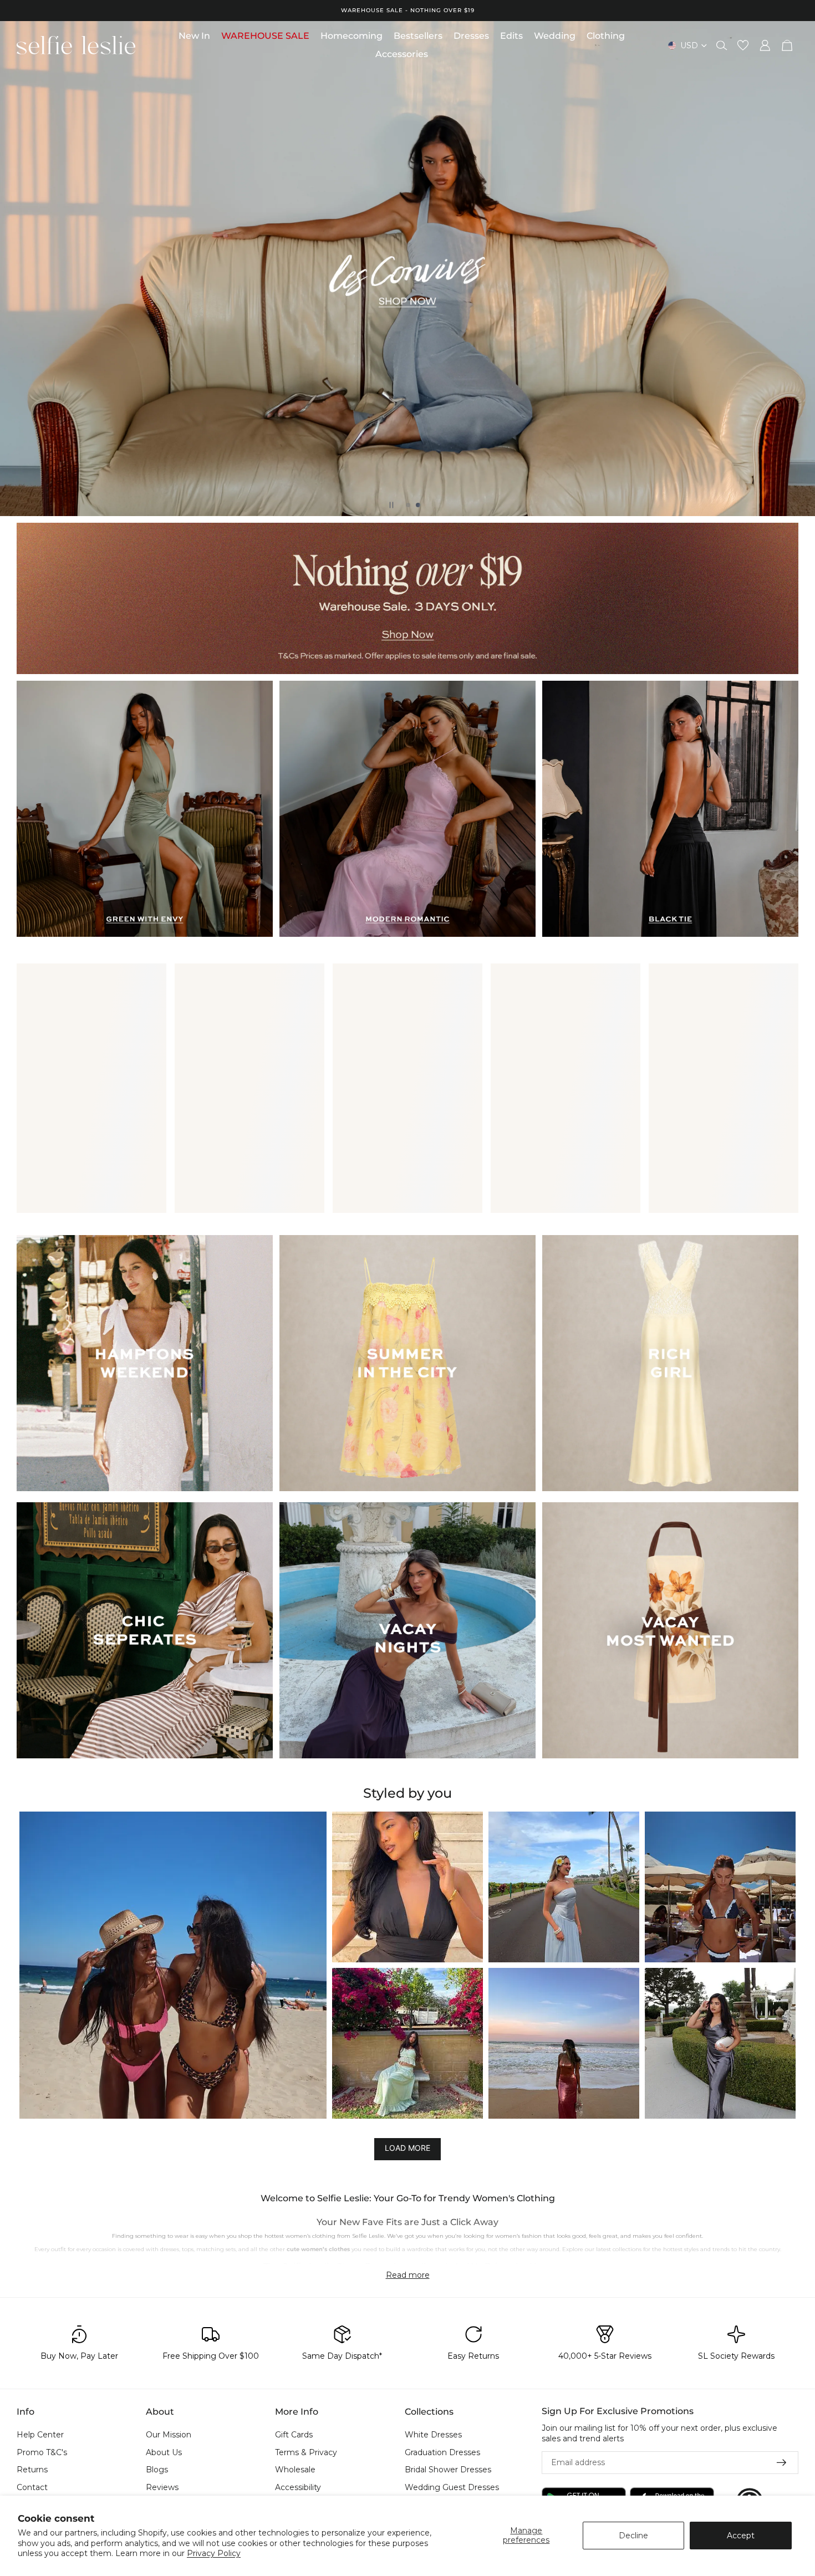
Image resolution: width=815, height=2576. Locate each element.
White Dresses (433, 2435)
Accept (741, 2536)
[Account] (765, 45)
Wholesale (295, 2470)
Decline (633, 2536)
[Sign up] (782, 2463)
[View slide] (407, 598)
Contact (32, 2487)
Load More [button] (407, 2148)
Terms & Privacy (306, 2452)
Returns (32, 2470)
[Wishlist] (743, 45)
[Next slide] (797, 268)
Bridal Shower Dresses (448, 2470)
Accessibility (298, 2487)
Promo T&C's (42, 2452)
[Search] (722, 45)
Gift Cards (294, 2435)
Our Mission (169, 2435)
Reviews (162, 2487)
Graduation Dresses (442, 2452)
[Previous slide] (18, 268)
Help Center (40, 2435)
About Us (164, 2452)
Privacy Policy (214, 2553)
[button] (173, 1965)
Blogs (157, 2470)
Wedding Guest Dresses (452, 2487)
